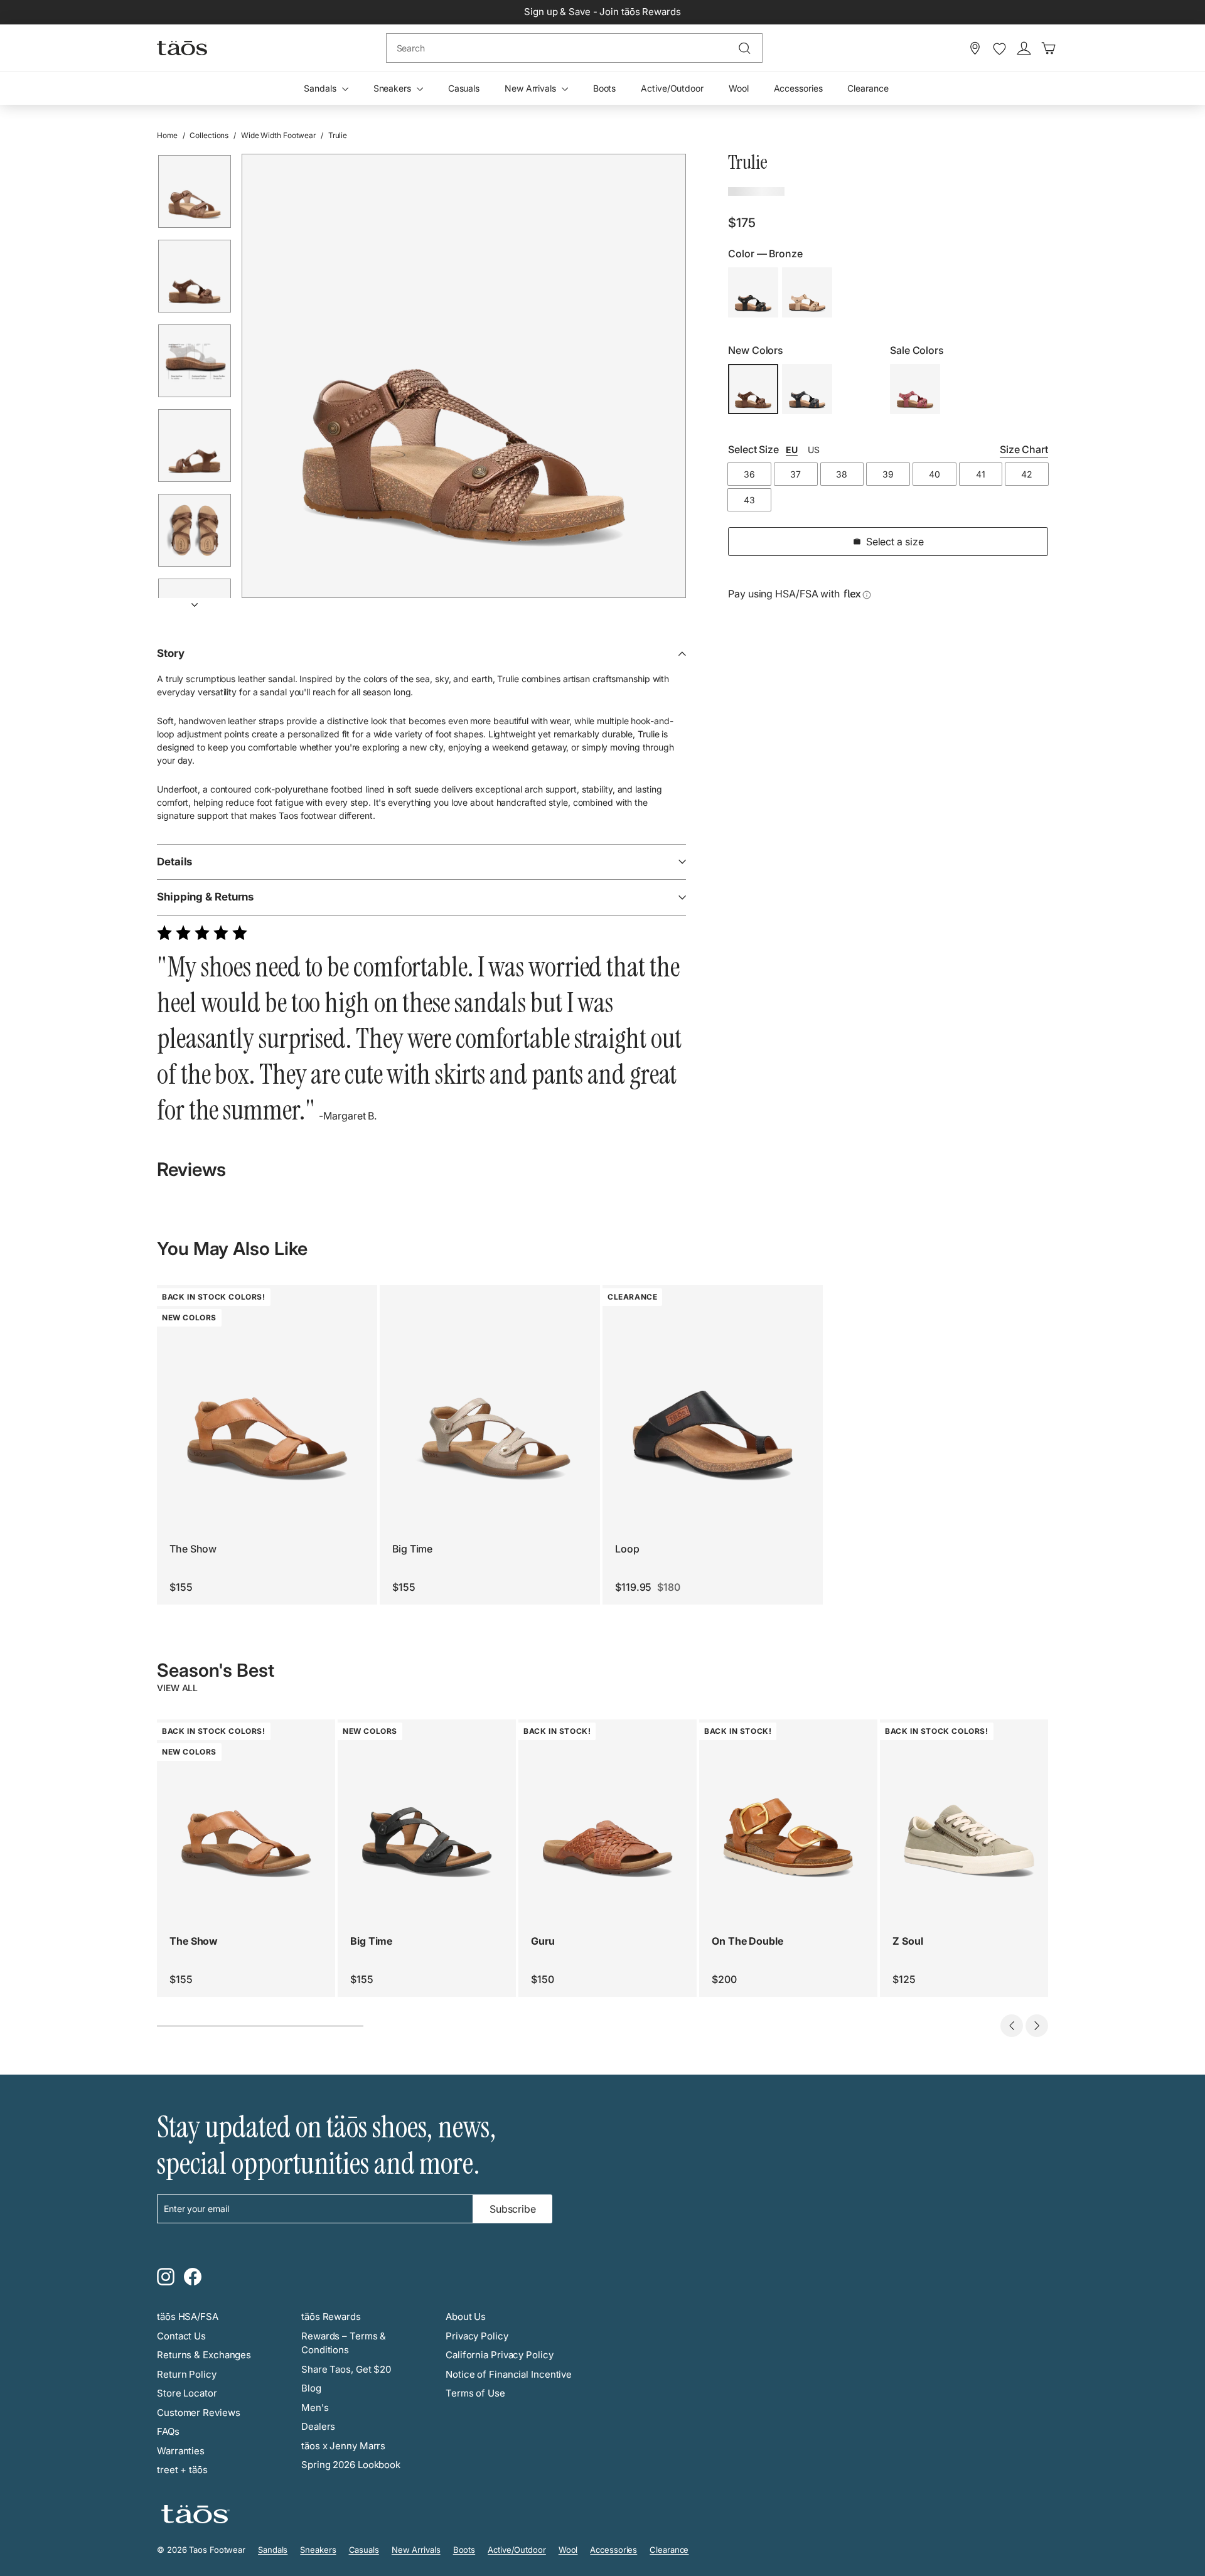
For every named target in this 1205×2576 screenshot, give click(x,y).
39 (888, 474)
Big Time (412, 1549)
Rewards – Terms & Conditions (344, 2343)
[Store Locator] (975, 48)
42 (1027, 474)
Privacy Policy (477, 2336)
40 (935, 474)
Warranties (181, 2451)
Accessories (798, 88)
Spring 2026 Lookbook (351, 2465)
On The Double (747, 1941)
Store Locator (187, 2393)
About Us (466, 2317)
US (814, 450)
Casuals (464, 88)
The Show (193, 1549)
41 (981, 474)
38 (842, 474)
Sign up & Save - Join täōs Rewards (602, 12)
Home (167, 135)
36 (749, 474)
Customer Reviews (198, 2413)
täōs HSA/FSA (188, 2317)
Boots (605, 88)
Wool (739, 88)
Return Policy (187, 2374)
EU (792, 450)
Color (765, 254)
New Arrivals (532, 88)
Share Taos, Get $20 (346, 2369)
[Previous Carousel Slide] (1012, 2026)
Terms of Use (475, 2393)
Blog (311, 2388)
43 (749, 500)
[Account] (1024, 48)
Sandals (321, 88)
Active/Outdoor (672, 88)
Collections (209, 135)
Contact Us (181, 2336)
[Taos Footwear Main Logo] (182, 48)
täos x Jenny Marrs (343, 2446)
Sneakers (394, 88)
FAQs (168, 2431)
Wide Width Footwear (278, 135)
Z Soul (908, 1941)
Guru (543, 1941)
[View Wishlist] (999, 49)
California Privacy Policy (500, 2355)
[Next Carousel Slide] (1037, 2026)
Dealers (318, 2426)
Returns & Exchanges (204, 2355)
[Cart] (1048, 48)
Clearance (868, 88)
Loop (627, 1549)
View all (177, 1688)
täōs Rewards (331, 2317)
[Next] (195, 601)
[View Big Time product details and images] (490, 1395)
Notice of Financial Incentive (509, 2374)
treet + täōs (182, 2470)
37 (795, 474)
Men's (315, 2408)
